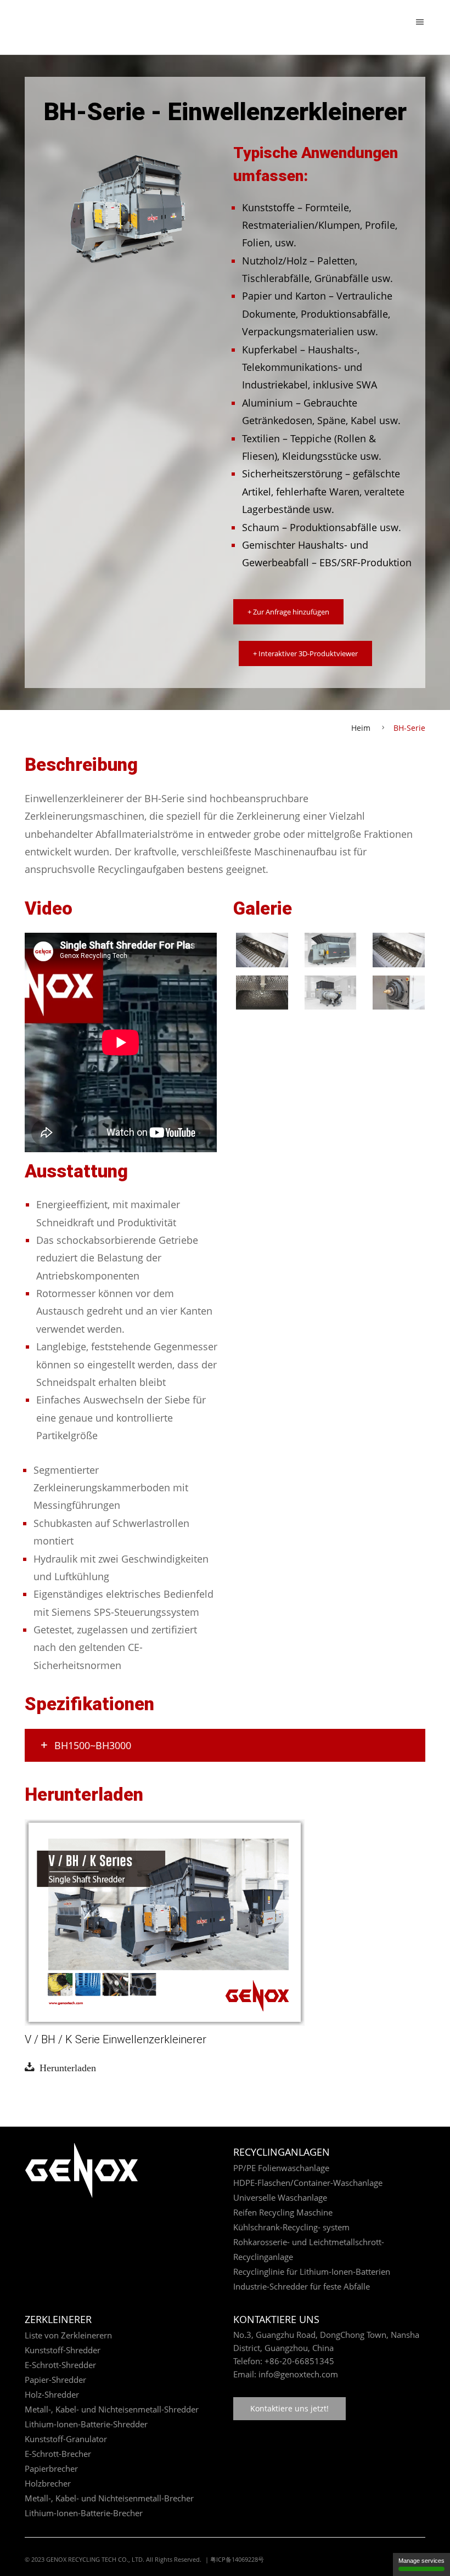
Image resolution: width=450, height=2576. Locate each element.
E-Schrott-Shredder (60, 2365)
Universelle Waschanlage (280, 2197)
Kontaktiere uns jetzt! (289, 2408)
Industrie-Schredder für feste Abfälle (302, 2286)
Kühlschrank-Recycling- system (291, 2227)
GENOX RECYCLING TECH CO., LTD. (95, 2559)
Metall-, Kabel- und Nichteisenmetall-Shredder (112, 2409)
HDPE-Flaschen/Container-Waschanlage (308, 2183)
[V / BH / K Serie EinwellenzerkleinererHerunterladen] (165, 1921)
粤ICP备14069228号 (237, 2559)
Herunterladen (65, 2067)
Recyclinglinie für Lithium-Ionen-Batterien (312, 2271)
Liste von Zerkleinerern (68, 2335)
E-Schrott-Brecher (58, 2454)
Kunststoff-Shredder (63, 2350)
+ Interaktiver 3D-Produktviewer (305, 653)
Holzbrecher (48, 2483)
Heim (361, 728)
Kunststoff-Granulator (66, 2439)
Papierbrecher (51, 2468)
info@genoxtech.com (297, 2374)
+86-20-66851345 (299, 2361)
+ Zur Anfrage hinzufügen (288, 612)
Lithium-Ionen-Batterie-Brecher (84, 2513)
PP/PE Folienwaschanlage (281, 2168)
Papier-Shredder (55, 2380)
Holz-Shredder (52, 2394)
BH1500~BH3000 (93, 1745)
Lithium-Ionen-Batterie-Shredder (86, 2424)
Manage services (421, 2561)
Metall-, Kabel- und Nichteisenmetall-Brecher (109, 2498)
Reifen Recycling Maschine (283, 2212)
